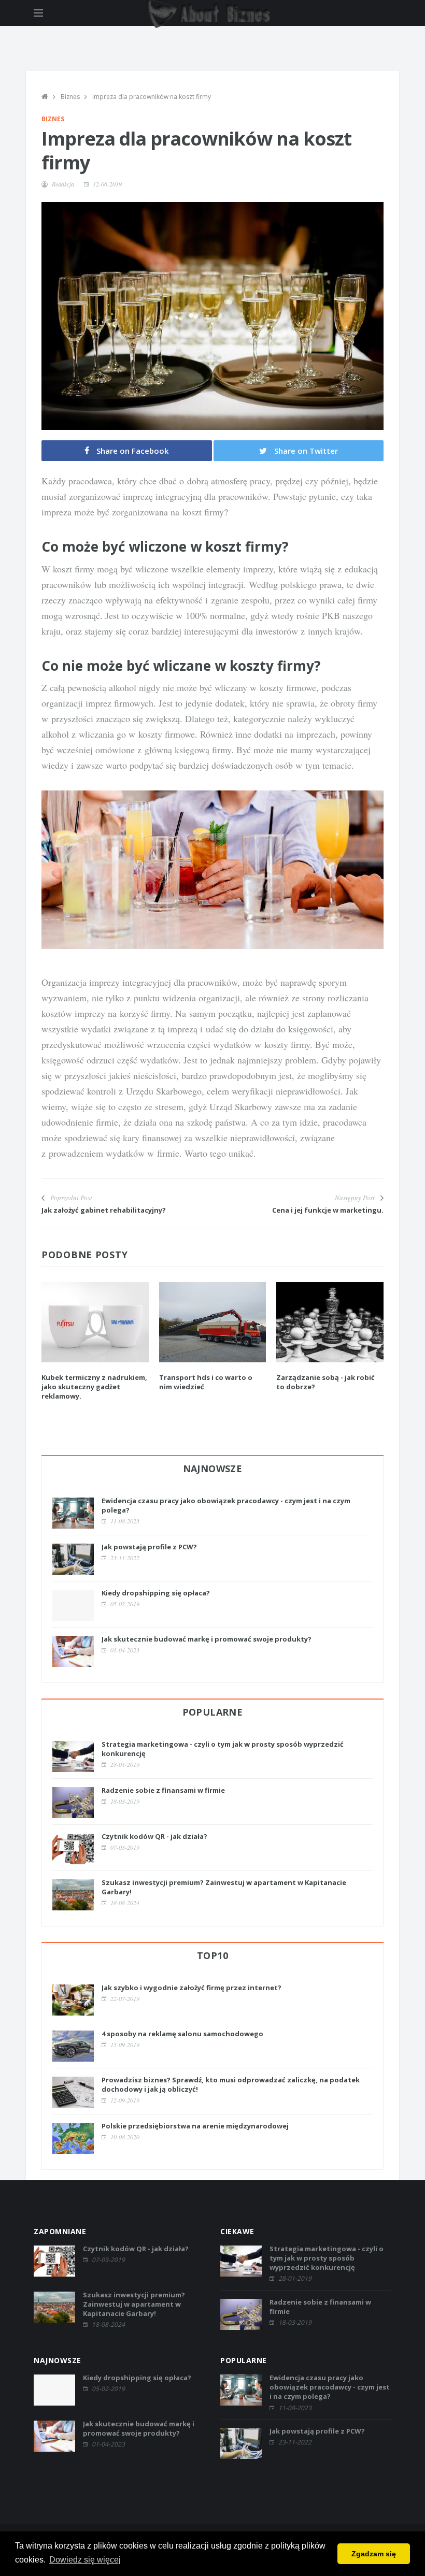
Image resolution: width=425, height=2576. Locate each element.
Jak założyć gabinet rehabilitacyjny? (104, 1210)
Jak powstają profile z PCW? (149, 1547)
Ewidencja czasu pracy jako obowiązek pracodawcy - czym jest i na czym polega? (330, 2387)
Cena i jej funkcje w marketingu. (328, 1210)
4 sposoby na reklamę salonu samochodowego (182, 2034)
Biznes (70, 97)
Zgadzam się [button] (374, 2554)
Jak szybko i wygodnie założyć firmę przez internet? (192, 1988)
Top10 (212, 1955)
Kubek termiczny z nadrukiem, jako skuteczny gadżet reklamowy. (94, 1387)
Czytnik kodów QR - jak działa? (154, 1836)
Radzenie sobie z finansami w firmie (163, 1790)
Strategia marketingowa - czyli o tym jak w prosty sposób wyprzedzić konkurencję (327, 2258)
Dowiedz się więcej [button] (85, 2560)
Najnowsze (213, 1469)
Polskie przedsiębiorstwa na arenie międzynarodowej (195, 2126)
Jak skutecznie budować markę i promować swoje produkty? (207, 1639)
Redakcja (63, 184)
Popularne (213, 1712)
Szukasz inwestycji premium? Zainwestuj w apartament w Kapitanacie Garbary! (134, 2304)
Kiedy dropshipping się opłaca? (156, 1593)
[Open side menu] (38, 13)
